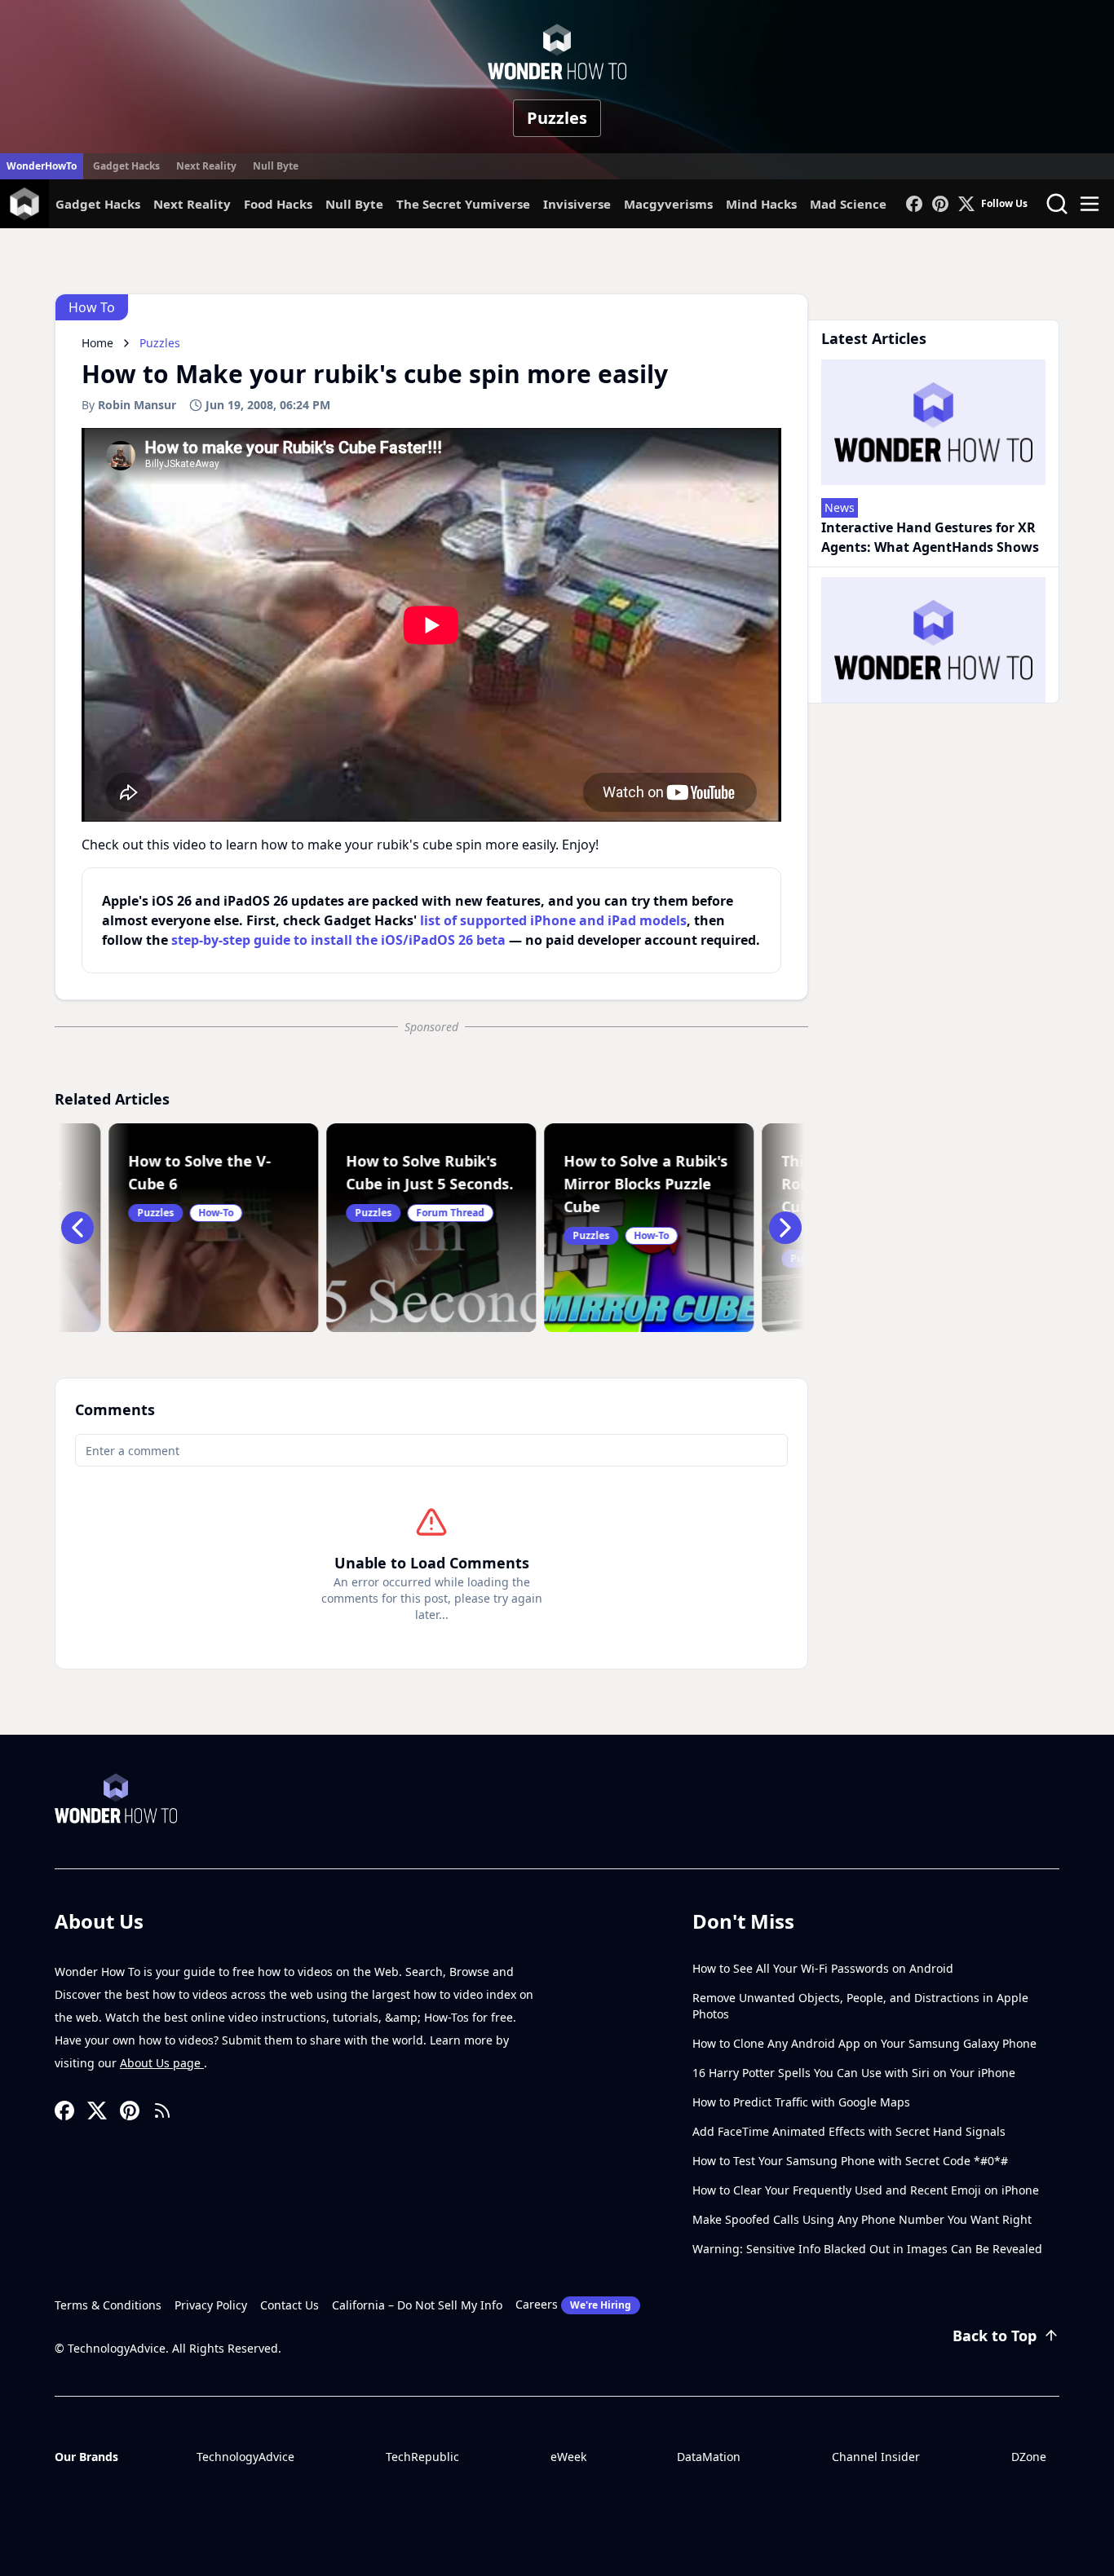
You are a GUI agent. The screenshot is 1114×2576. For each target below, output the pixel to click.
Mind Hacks (761, 204)
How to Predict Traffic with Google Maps (801, 2102)
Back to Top (995, 2336)
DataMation (709, 2457)
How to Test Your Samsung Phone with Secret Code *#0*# (850, 2161)
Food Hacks (278, 204)
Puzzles (557, 118)
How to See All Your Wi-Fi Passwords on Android (823, 1968)
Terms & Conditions (108, 2305)
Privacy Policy (211, 2305)
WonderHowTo (42, 166)
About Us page (162, 2063)
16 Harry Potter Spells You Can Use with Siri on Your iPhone (854, 2073)
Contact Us (290, 2305)
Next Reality (206, 166)
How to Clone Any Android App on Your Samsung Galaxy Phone (864, 2043)
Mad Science (848, 204)
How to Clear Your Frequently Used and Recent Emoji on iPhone (866, 2190)
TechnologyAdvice (245, 2457)
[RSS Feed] (162, 2111)
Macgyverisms (668, 204)
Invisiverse (577, 204)
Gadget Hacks (126, 166)
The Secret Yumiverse (463, 204)
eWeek (568, 2457)
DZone (1029, 2457)
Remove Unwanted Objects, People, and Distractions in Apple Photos (860, 2006)
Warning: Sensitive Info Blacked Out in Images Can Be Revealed (867, 2249)
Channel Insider (876, 2457)
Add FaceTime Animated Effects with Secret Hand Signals (849, 2131)
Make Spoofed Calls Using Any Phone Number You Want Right (862, 2219)
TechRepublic (422, 2457)
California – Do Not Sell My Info (417, 2305)
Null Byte (276, 166)
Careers (573, 2304)
